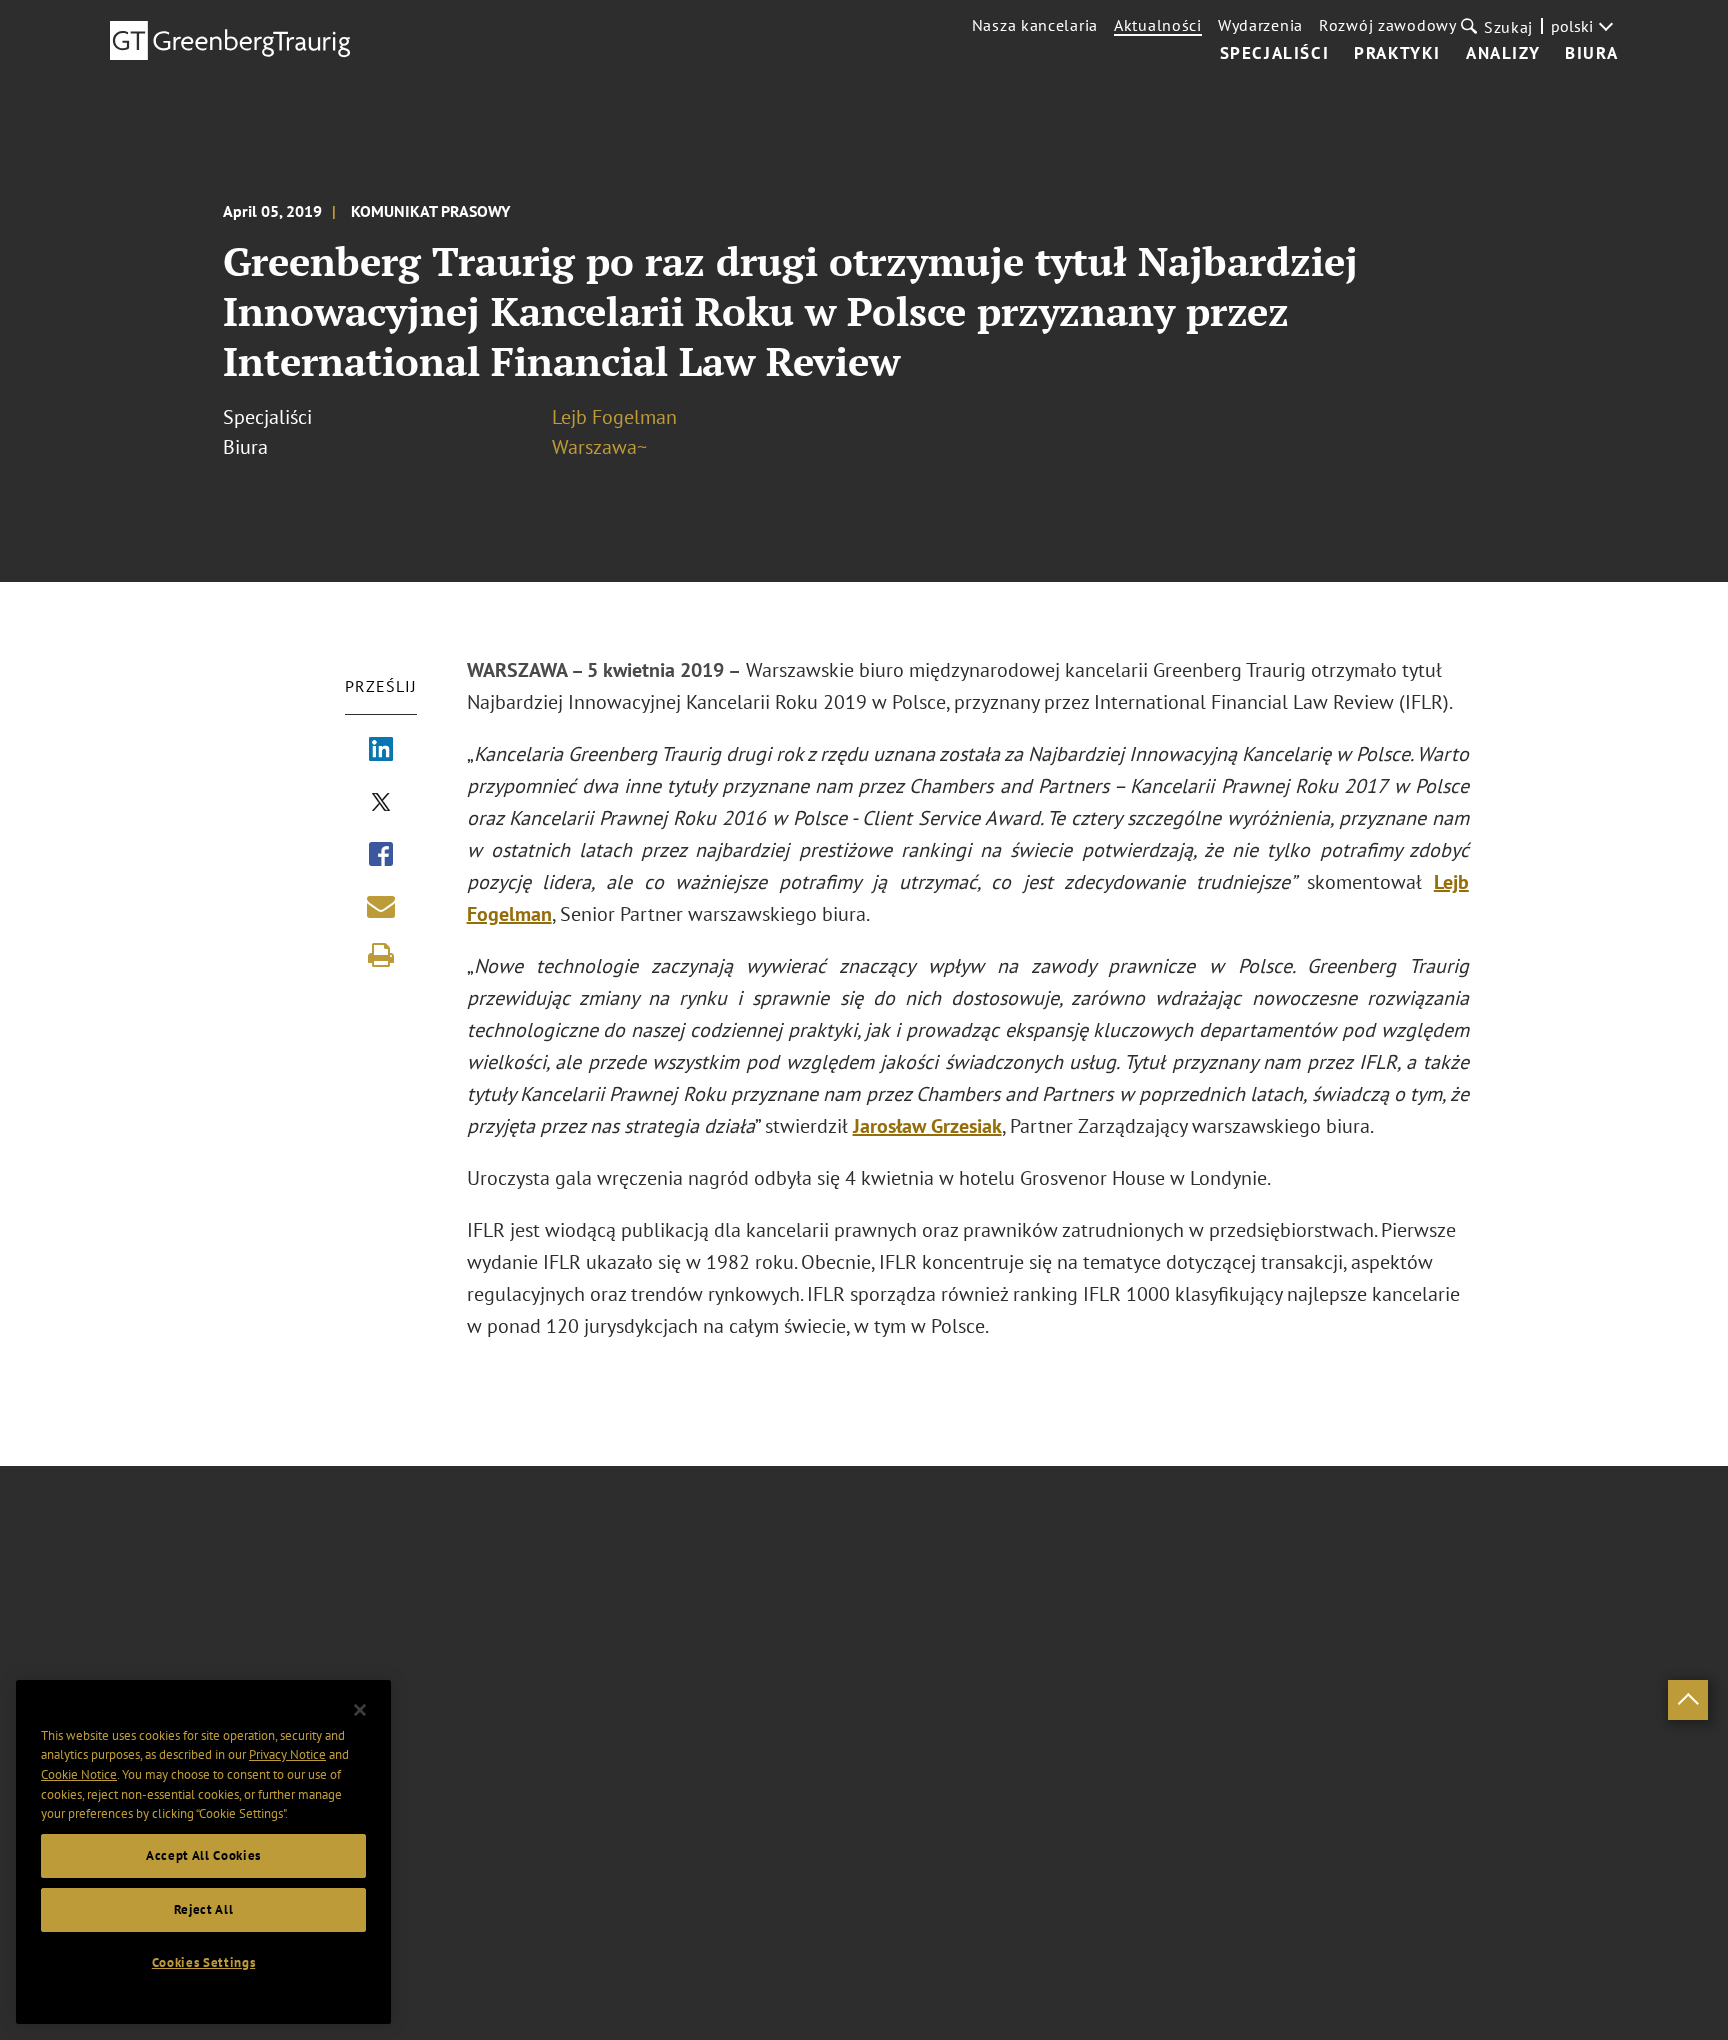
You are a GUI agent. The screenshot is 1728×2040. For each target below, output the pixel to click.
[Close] (360, 1710)
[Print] (381, 955)
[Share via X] (381, 804)
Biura (1591, 54)
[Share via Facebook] (381, 856)
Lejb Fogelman (614, 417)
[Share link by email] (381, 906)
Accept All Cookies (203, 1855)
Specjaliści (1275, 54)
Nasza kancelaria (1035, 25)
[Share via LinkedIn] (381, 751)
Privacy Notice (287, 1754)
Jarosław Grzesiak (927, 1126)
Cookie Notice (79, 1774)
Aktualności (1158, 25)
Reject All (204, 1909)
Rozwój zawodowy (1388, 25)
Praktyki (1397, 54)
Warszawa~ (599, 447)
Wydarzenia (1260, 25)
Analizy (1503, 54)
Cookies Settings (204, 1962)
